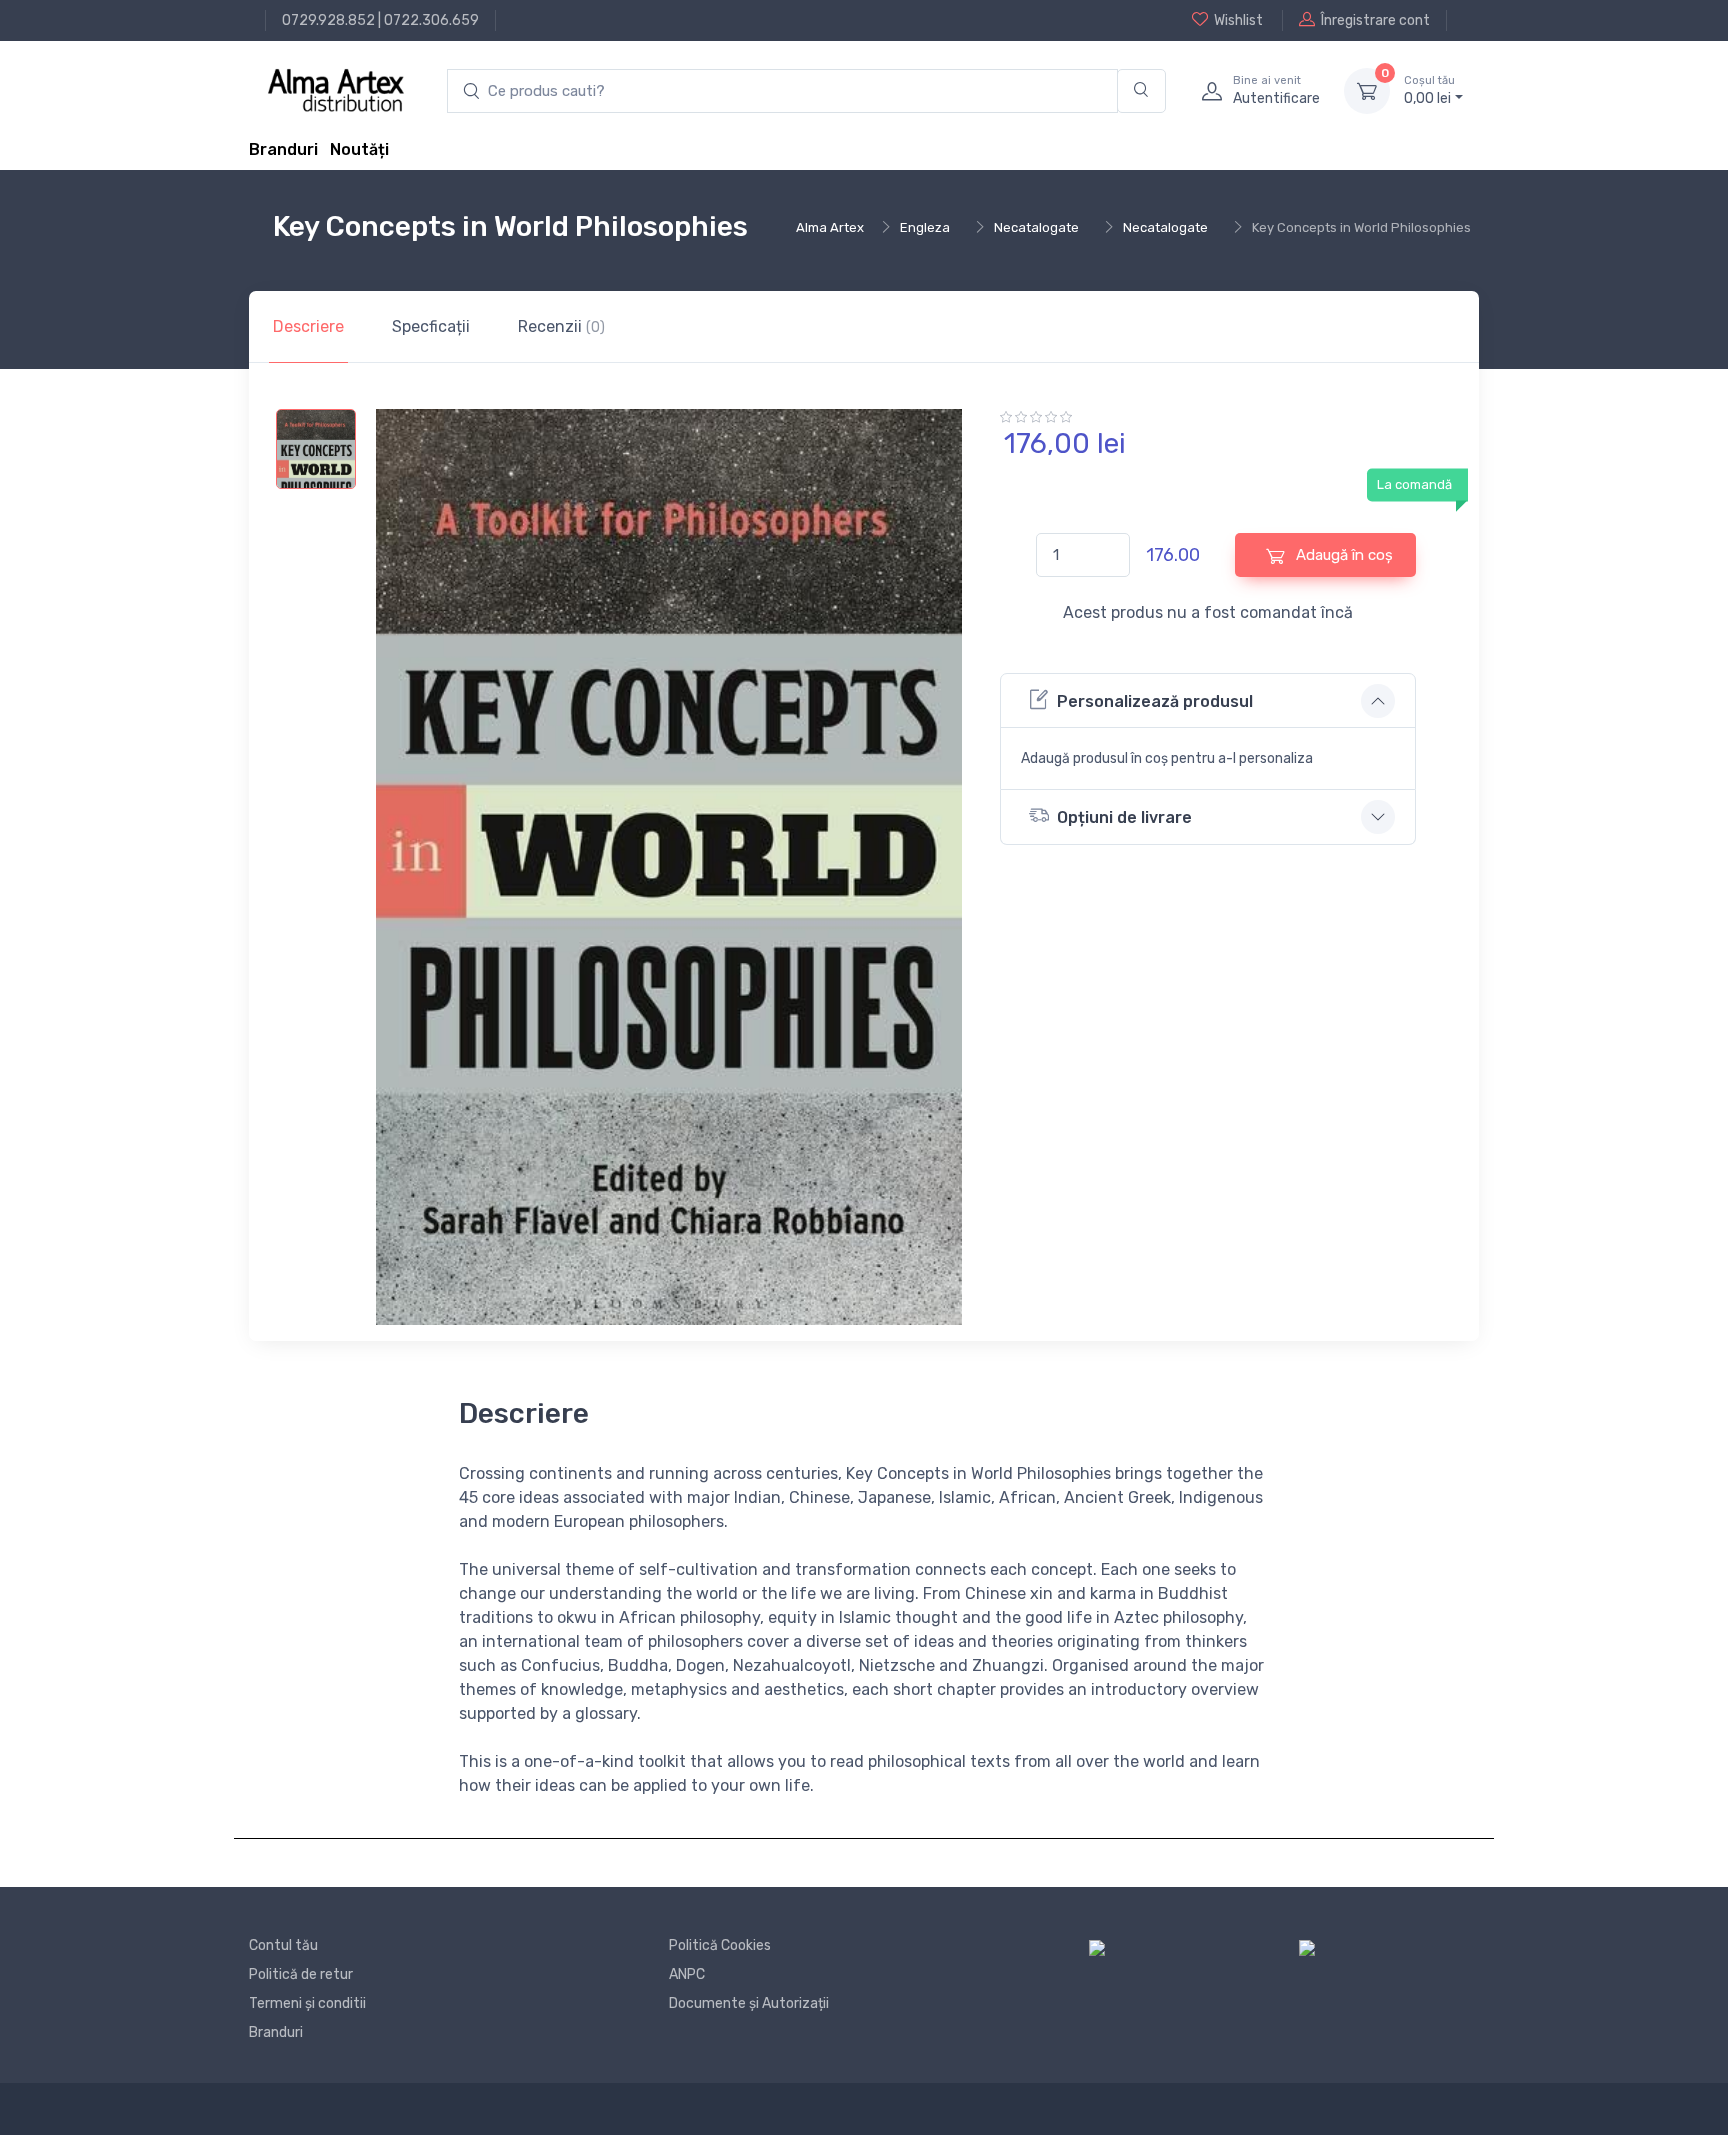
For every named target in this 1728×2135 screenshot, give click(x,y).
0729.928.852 (328, 20)
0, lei (1429, 90)
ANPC (687, 1974)
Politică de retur (301, 1974)
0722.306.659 (431, 20)
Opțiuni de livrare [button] (1124, 817)
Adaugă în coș (1342, 555)
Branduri (283, 149)
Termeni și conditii (307, 2003)
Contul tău (283, 1945)
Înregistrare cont (1375, 20)
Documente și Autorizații (749, 2003)
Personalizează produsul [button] (1155, 701)
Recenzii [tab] (561, 326)
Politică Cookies (720, 1945)
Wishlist (1238, 20)
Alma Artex (830, 227)
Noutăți (359, 149)
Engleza (925, 227)
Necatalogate (1036, 227)
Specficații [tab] (431, 326)
